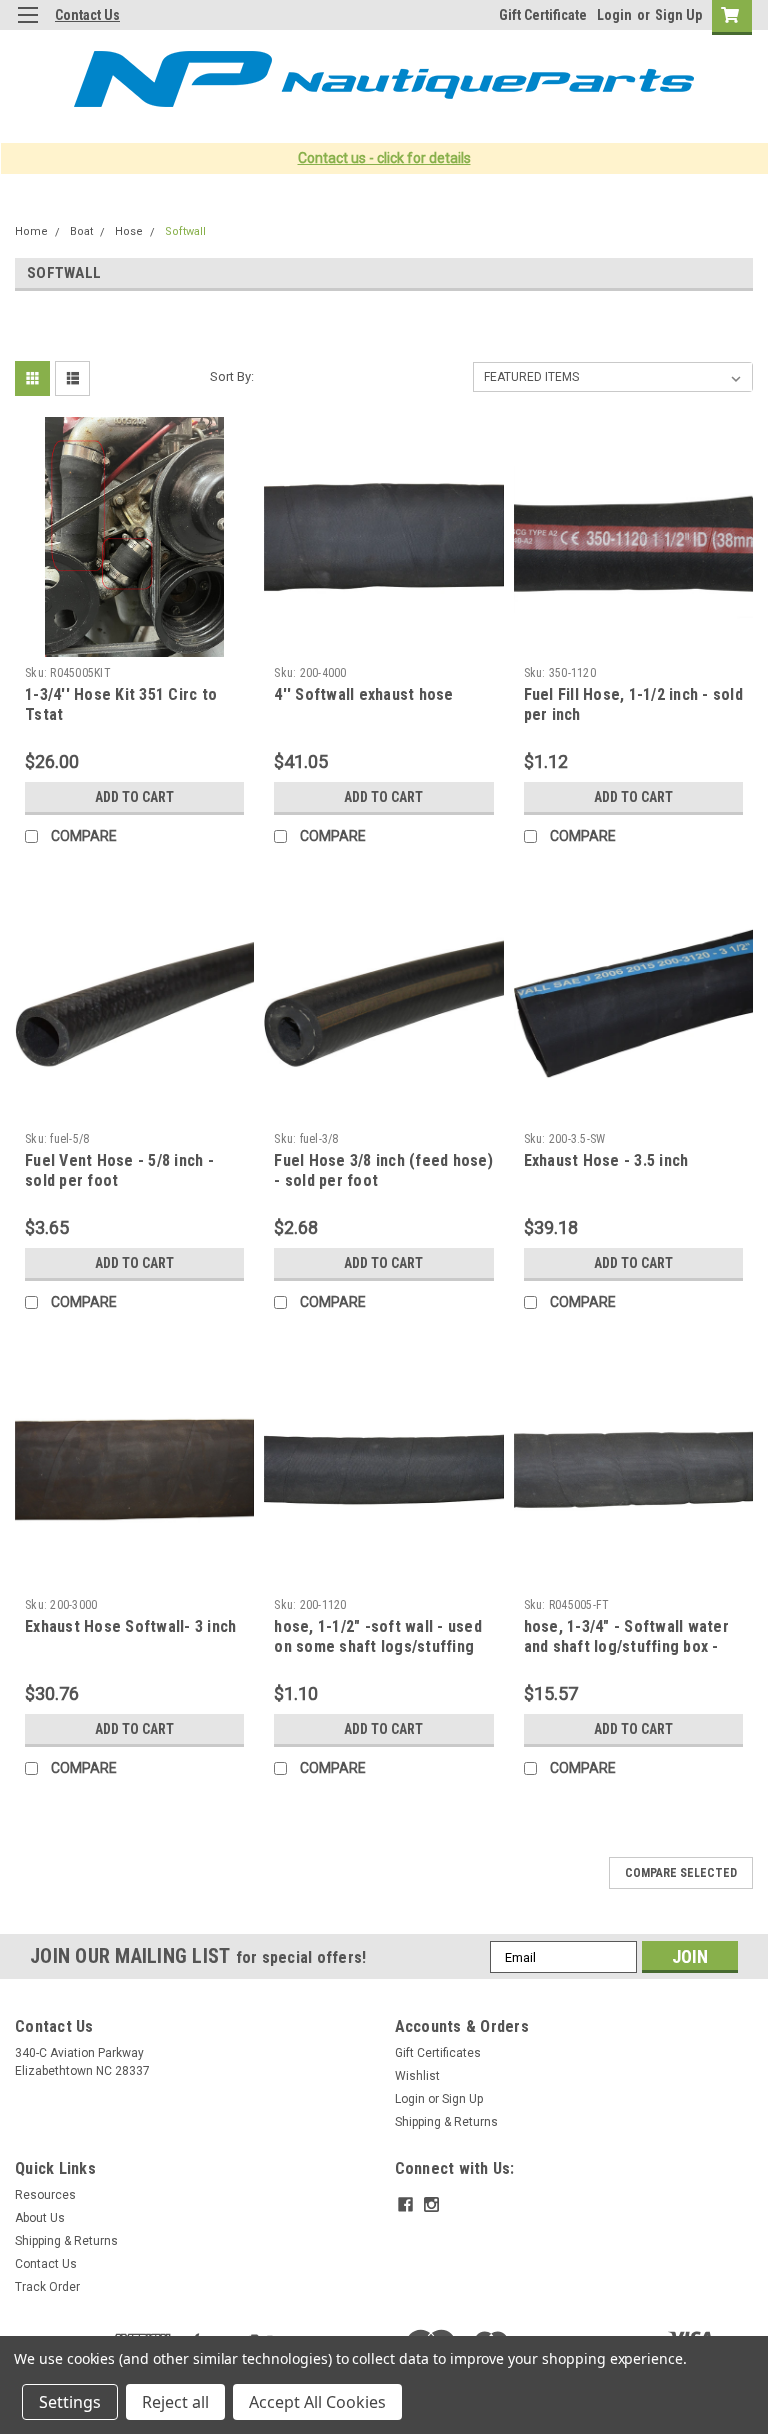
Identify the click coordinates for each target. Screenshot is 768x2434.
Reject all (175, 2402)
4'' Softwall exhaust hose (363, 694)
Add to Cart (134, 797)
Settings (70, 2402)
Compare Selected (681, 1873)
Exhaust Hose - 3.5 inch (606, 1160)
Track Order (47, 2287)
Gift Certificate (543, 15)
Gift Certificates (438, 2053)
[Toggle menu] (27, 27)
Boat (81, 231)
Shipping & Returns (446, 2122)
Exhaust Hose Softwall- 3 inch (130, 1626)
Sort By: (232, 376)
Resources (45, 2195)
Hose (129, 231)
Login (614, 15)
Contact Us (87, 15)
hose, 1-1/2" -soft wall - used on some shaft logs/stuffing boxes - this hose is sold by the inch (378, 1656)
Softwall (185, 231)
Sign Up (678, 15)
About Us (40, 2218)
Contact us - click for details (384, 158)
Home (31, 231)
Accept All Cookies (317, 2402)
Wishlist (417, 2076)
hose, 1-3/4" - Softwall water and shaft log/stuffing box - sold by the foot (626, 1646)
